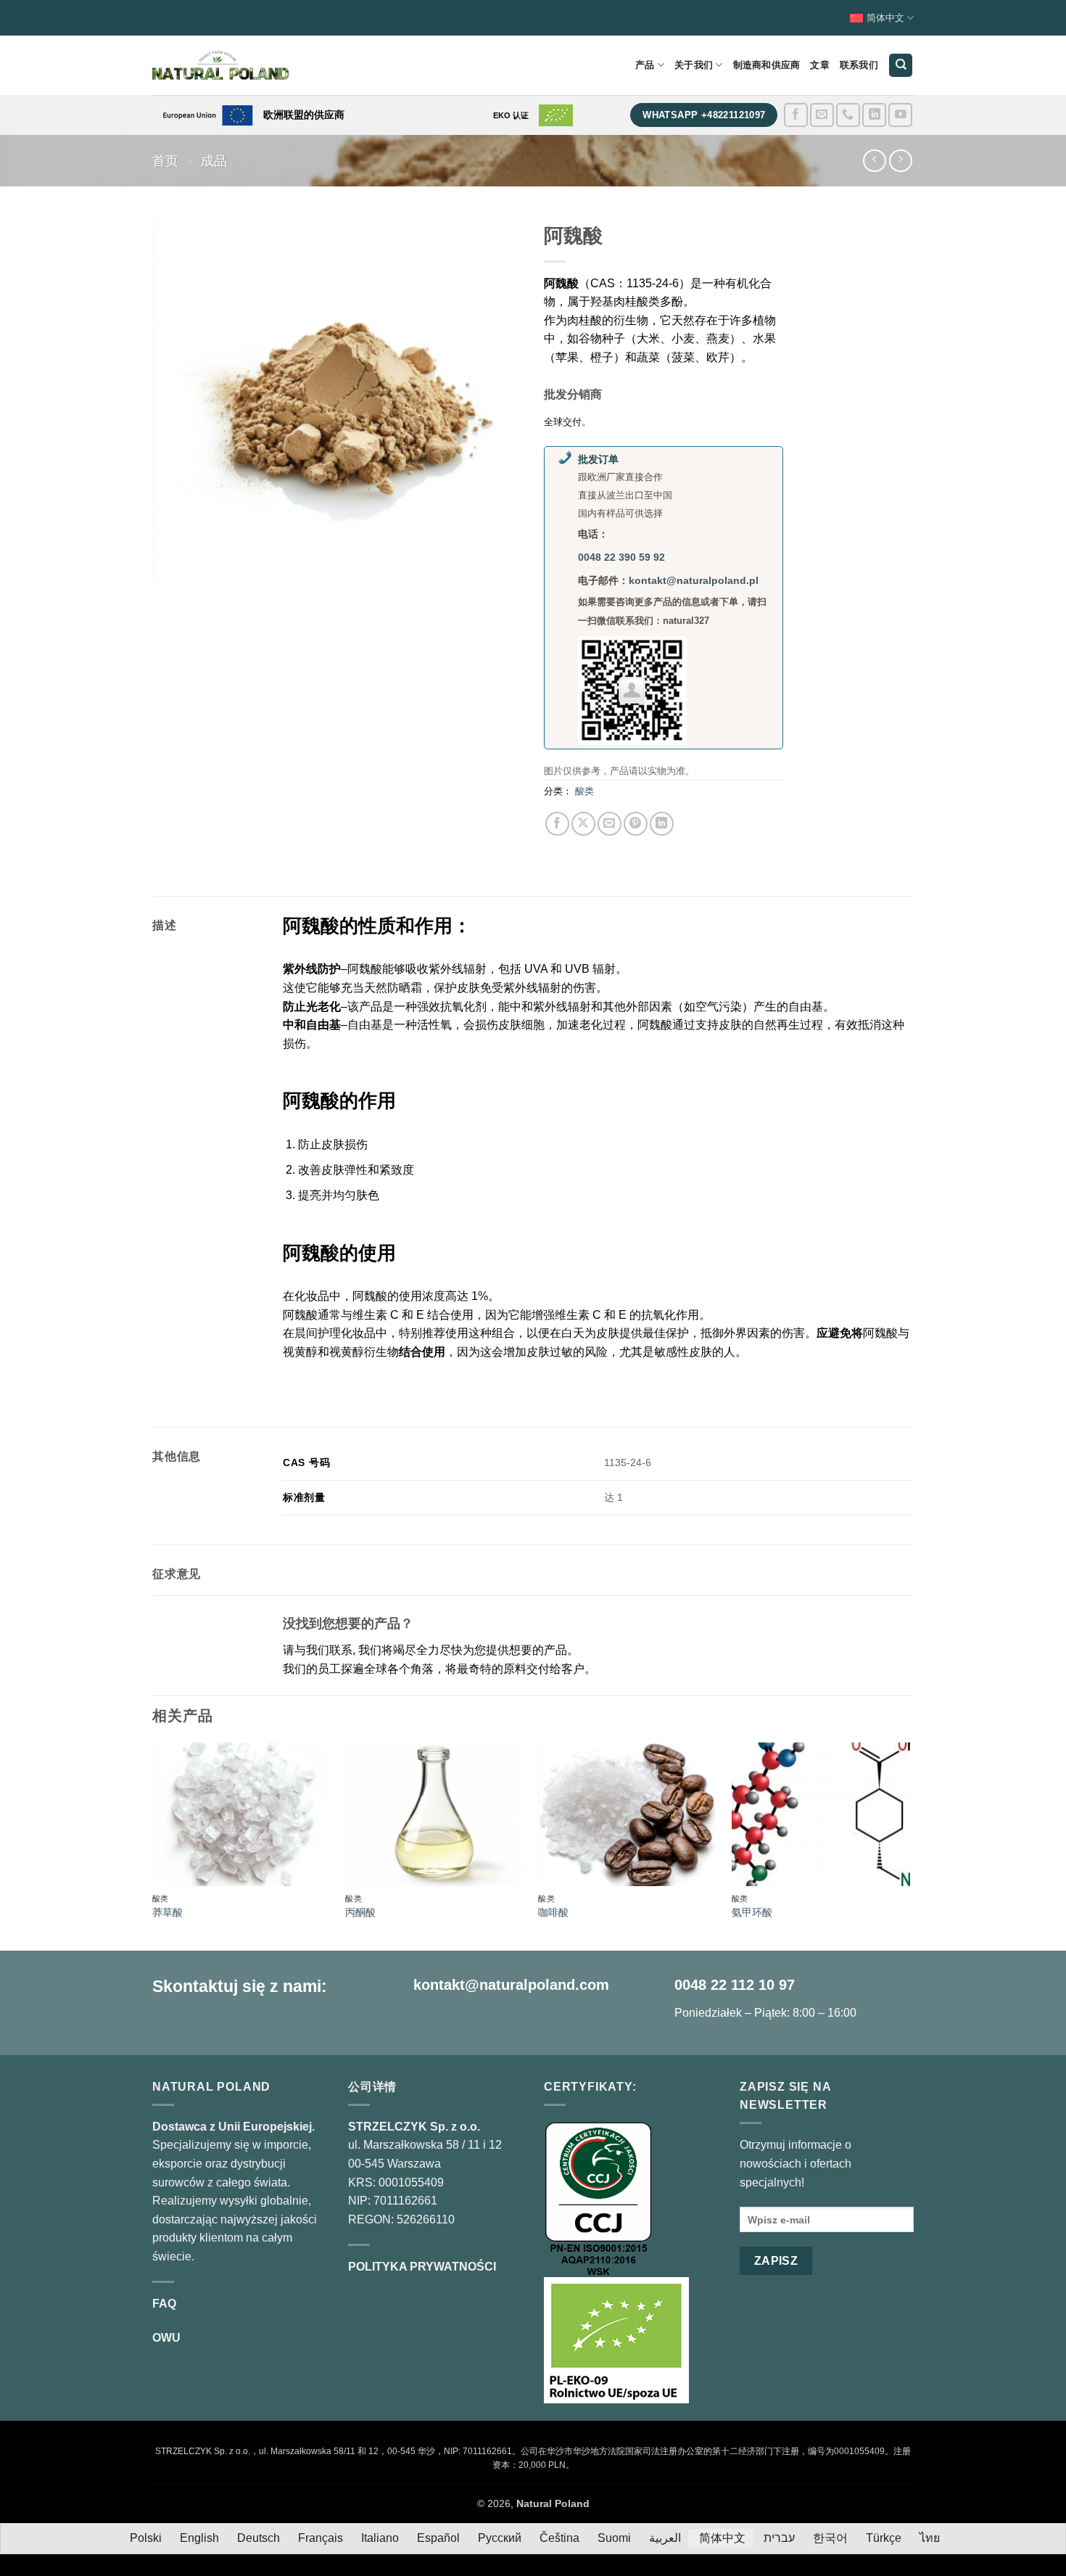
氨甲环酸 (752, 1912)
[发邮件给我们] (822, 115)
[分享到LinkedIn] (662, 824)
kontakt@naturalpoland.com (511, 1985)
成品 (214, 161)
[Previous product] (900, 161)
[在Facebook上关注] (796, 115)
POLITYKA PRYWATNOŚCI (422, 2267)
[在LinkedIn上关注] (874, 115)
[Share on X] (583, 824)
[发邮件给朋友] (610, 824)
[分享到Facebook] (557, 824)
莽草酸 (168, 1912)
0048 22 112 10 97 (735, 1985)
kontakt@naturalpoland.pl (694, 580)
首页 (165, 161)
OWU (166, 2338)
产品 (645, 65)
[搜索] (901, 66)
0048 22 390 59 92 (621, 557)
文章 (820, 65)
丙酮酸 (360, 1912)
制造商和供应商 (767, 65)
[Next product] (874, 161)
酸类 (584, 791)
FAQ (164, 2304)
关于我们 (694, 65)
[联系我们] (848, 115)
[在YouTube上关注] (900, 115)
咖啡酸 (553, 1912)
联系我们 (859, 65)
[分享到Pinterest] (636, 824)
